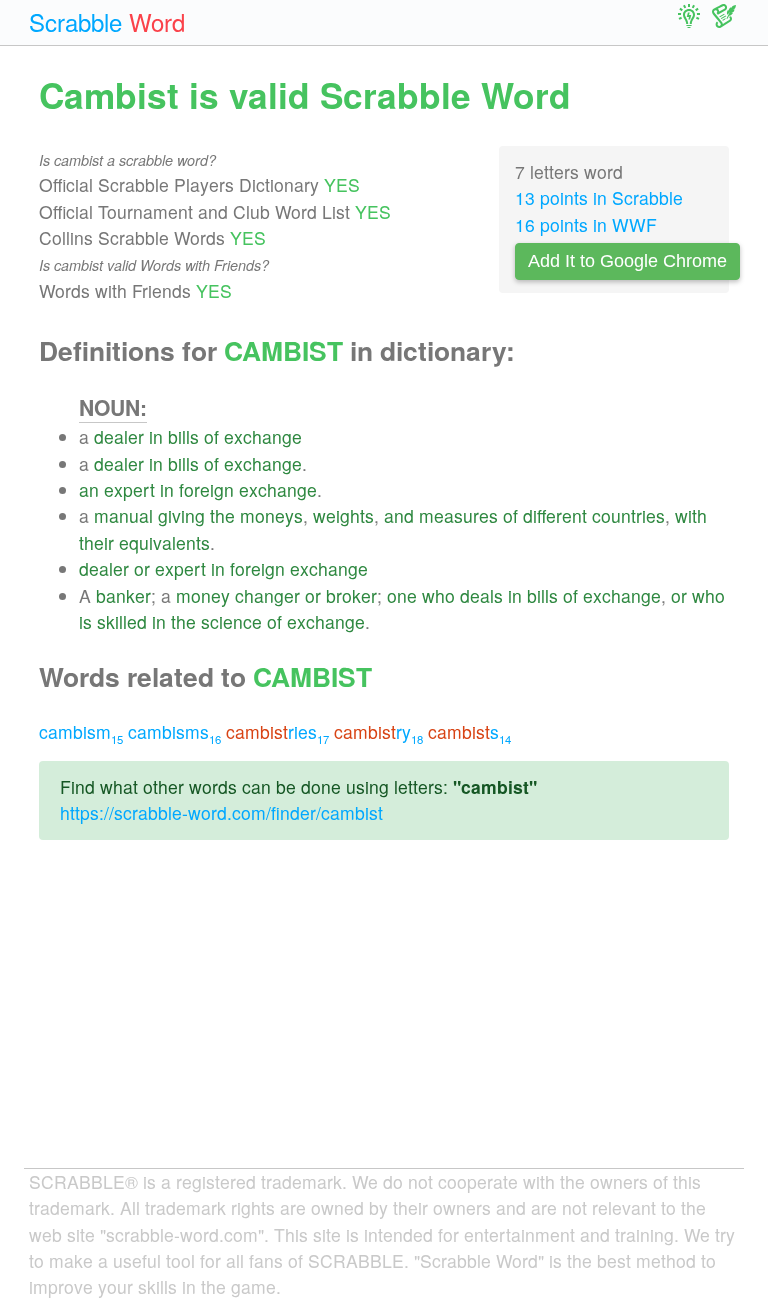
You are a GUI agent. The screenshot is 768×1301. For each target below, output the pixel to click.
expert (129, 489)
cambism (81, 731)
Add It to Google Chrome (627, 261)
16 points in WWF (586, 224)
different (555, 515)
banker (123, 595)
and (399, 515)
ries (277, 731)
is (85, 621)
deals (481, 595)
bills (183, 436)
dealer (119, 436)
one (402, 595)
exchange (263, 436)
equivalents (164, 542)
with (691, 515)
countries (628, 515)
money (203, 595)
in (156, 436)
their (96, 542)
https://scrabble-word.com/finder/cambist (221, 812)
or (142, 568)
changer (267, 595)
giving (181, 515)
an (89, 489)
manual (123, 515)
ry (378, 731)
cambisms (174, 731)
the (222, 515)
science (231, 621)
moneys (271, 515)
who (438, 595)
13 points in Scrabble (599, 197)
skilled (122, 621)
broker (351, 595)
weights (343, 515)
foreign (206, 489)
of (211, 436)
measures (458, 515)
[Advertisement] (384, 1020)
